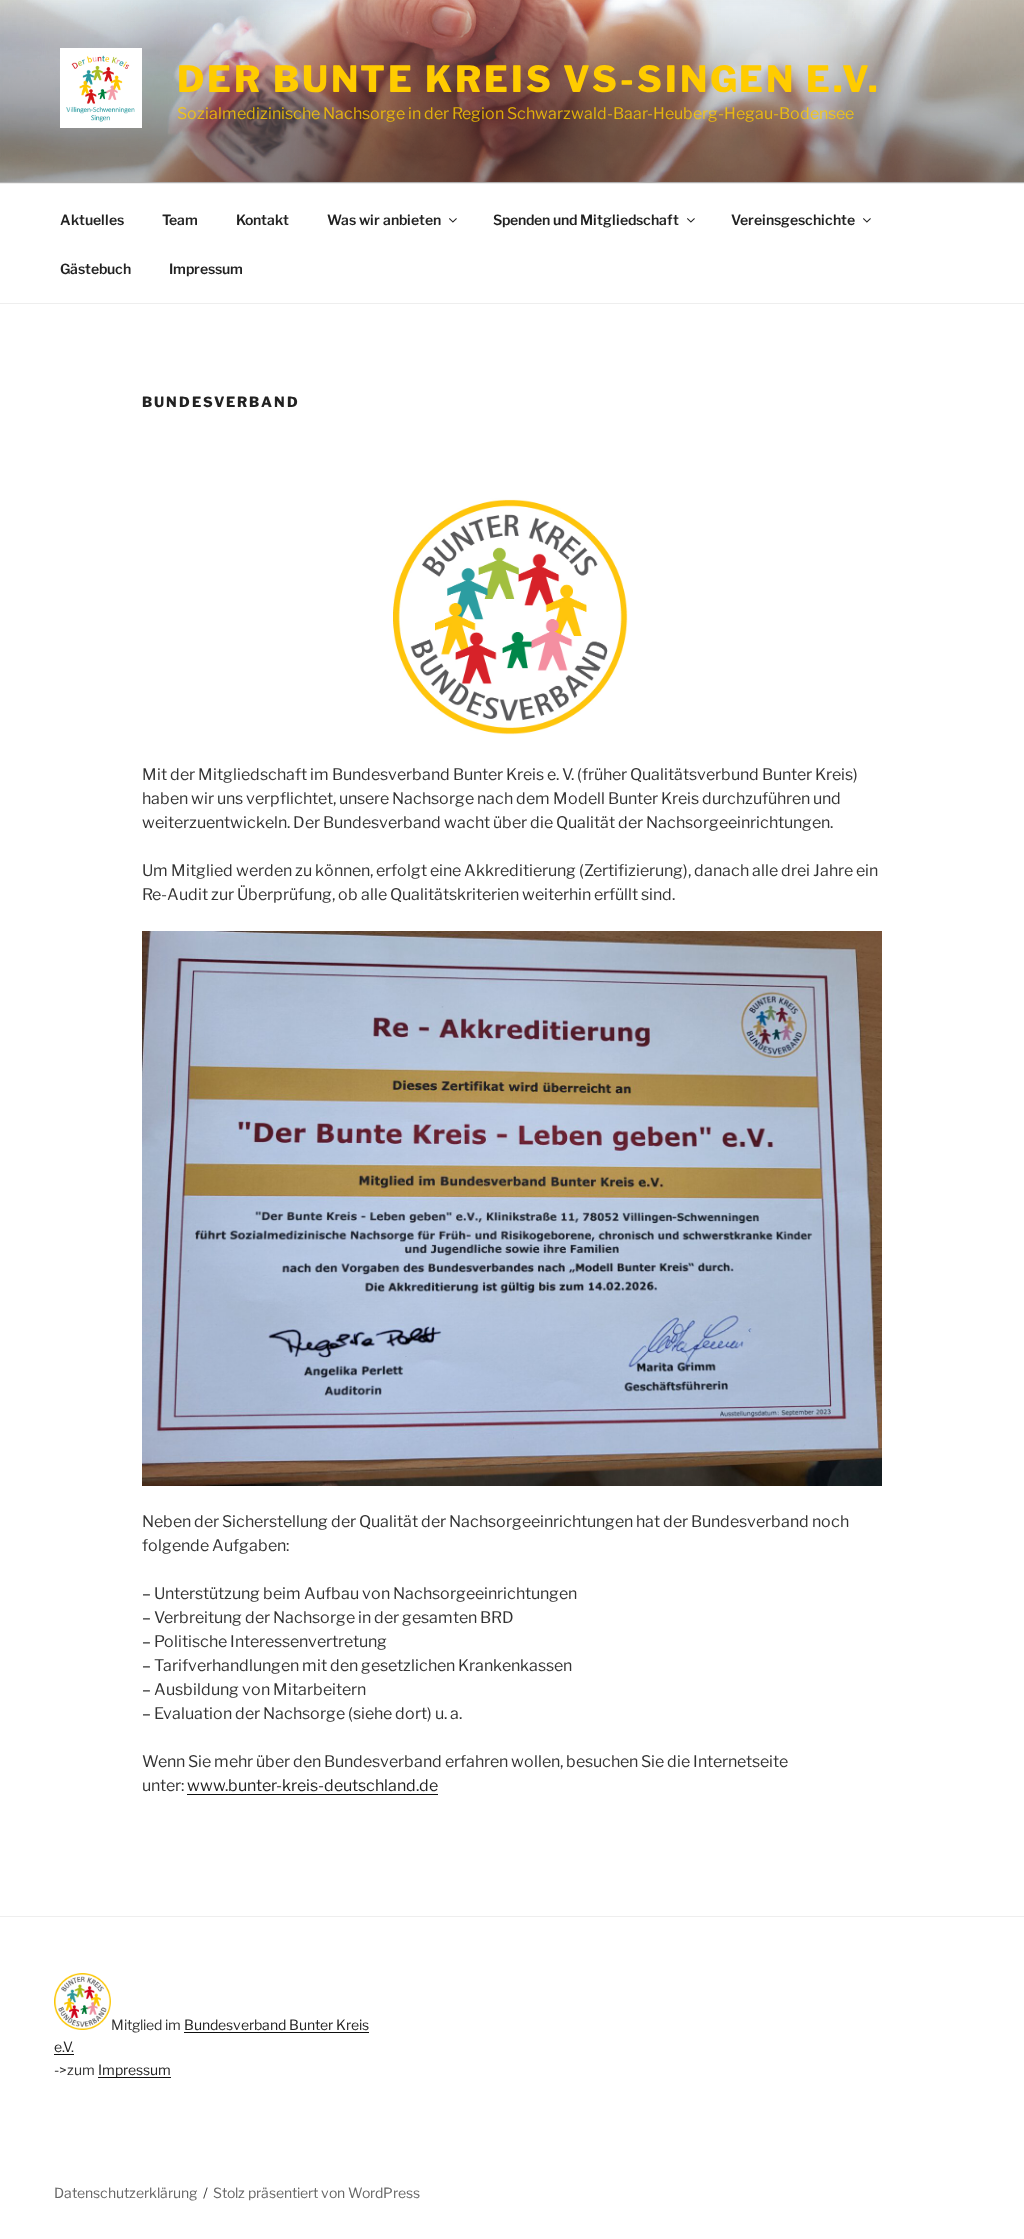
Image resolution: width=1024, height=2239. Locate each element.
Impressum (206, 268)
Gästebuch (95, 268)
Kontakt (262, 219)
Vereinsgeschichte (793, 219)
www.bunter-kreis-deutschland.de (312, 1785)
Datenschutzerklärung (125, 2192)
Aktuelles (92, 219)
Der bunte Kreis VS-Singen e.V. (528, 79)
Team (180, 219)
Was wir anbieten (384, 219)
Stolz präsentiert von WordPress (316, 2192)
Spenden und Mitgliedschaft (586, 219)
